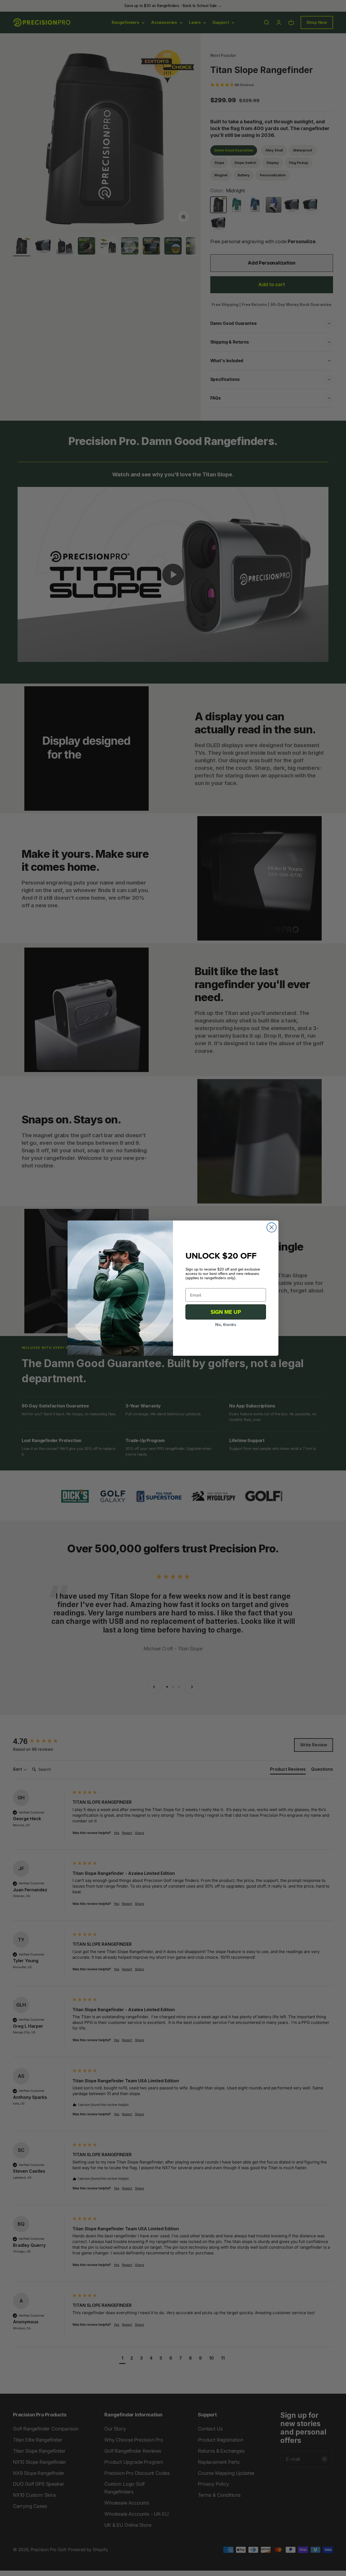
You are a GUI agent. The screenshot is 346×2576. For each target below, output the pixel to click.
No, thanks (226, 1325)
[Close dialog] (272, 1227)
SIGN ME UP (226, 1312)
